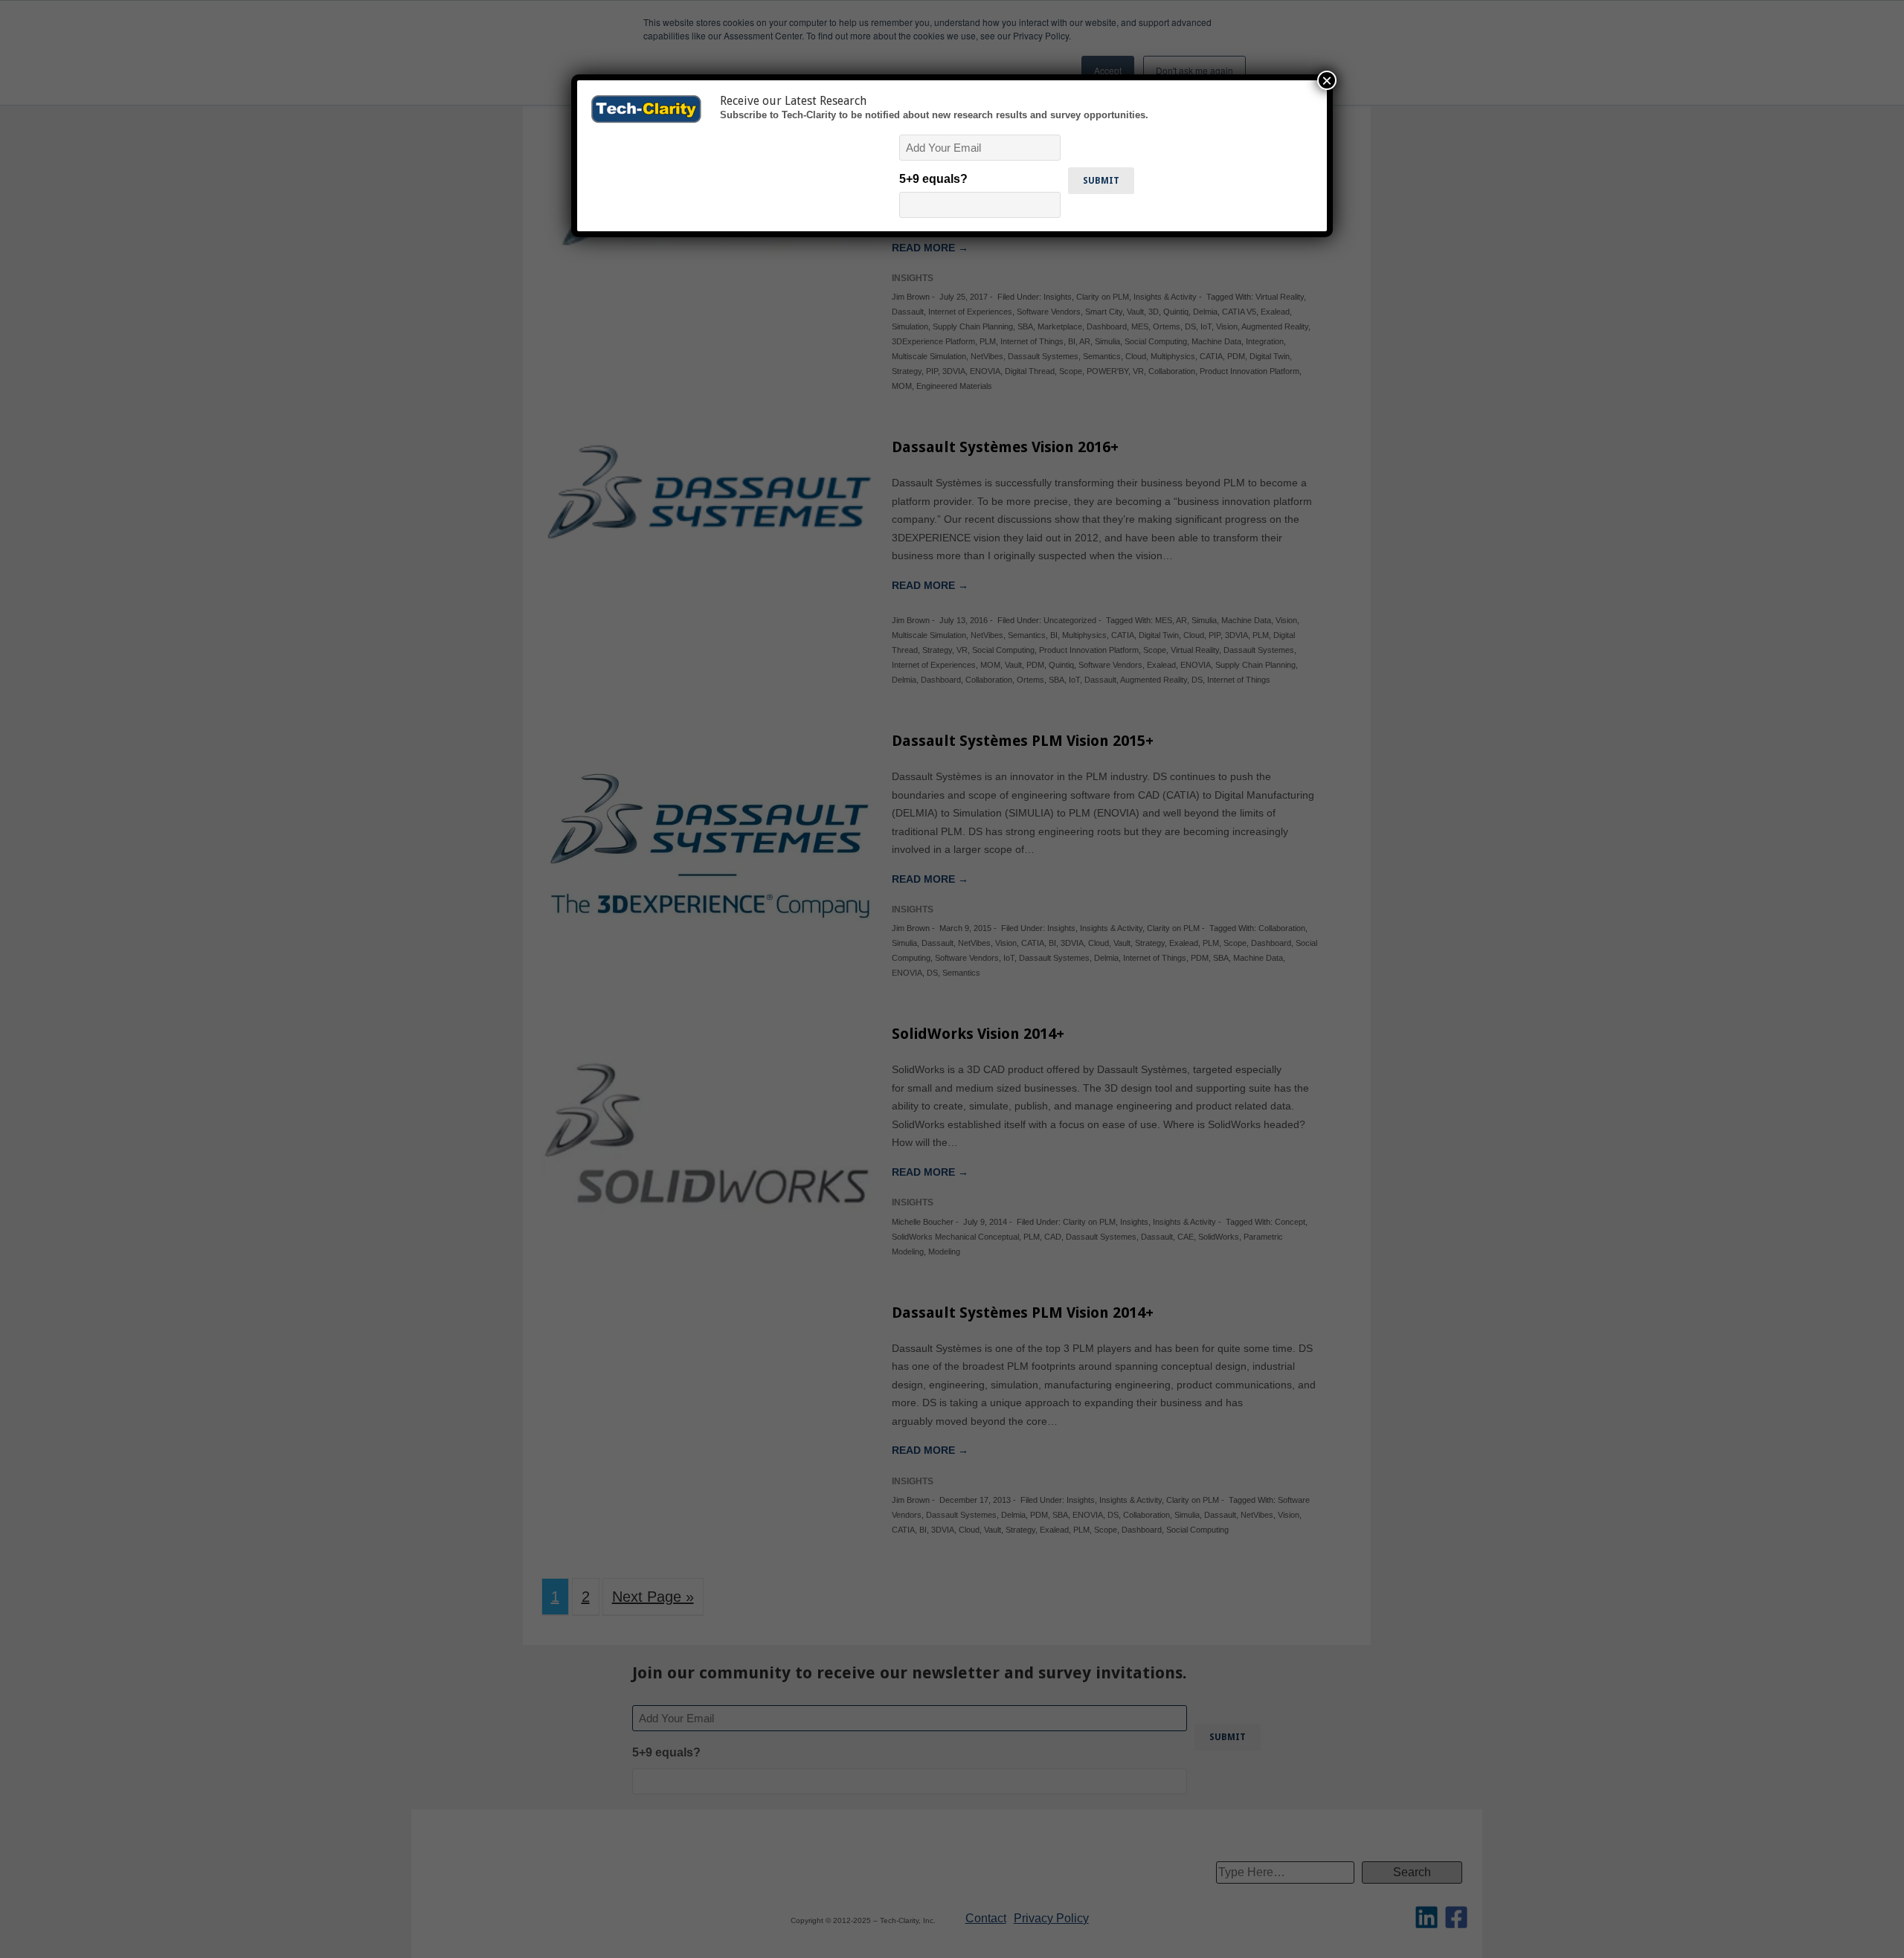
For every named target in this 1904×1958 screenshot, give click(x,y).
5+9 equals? (933, 179)
